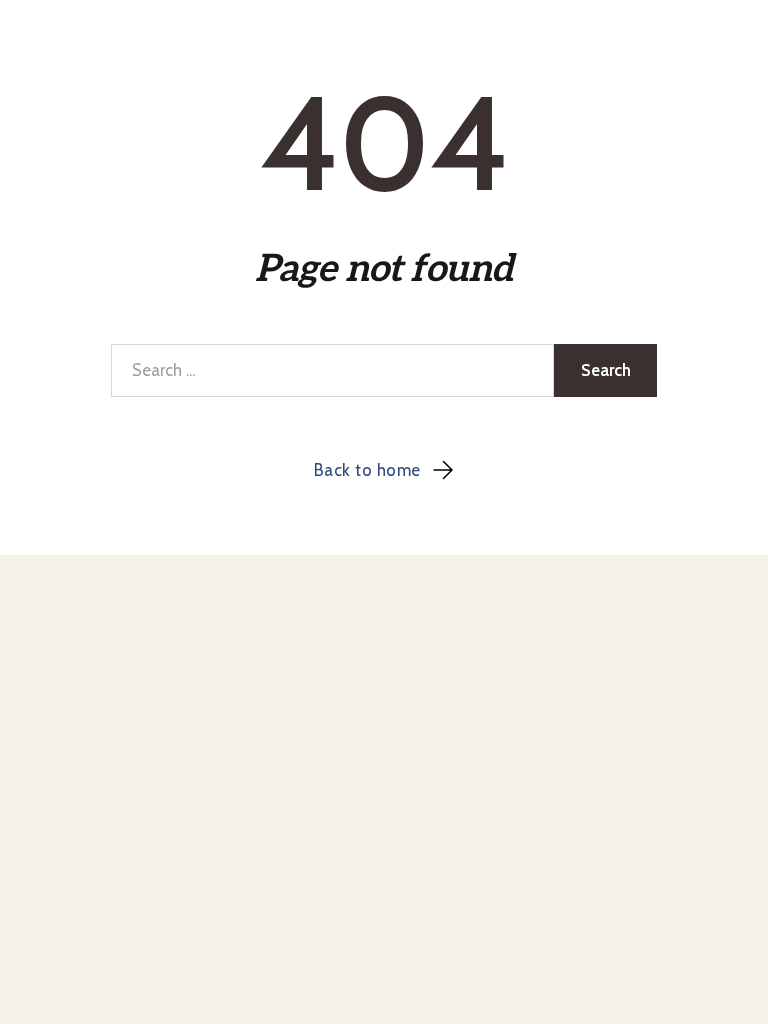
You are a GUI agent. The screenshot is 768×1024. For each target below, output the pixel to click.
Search (606, 370)
